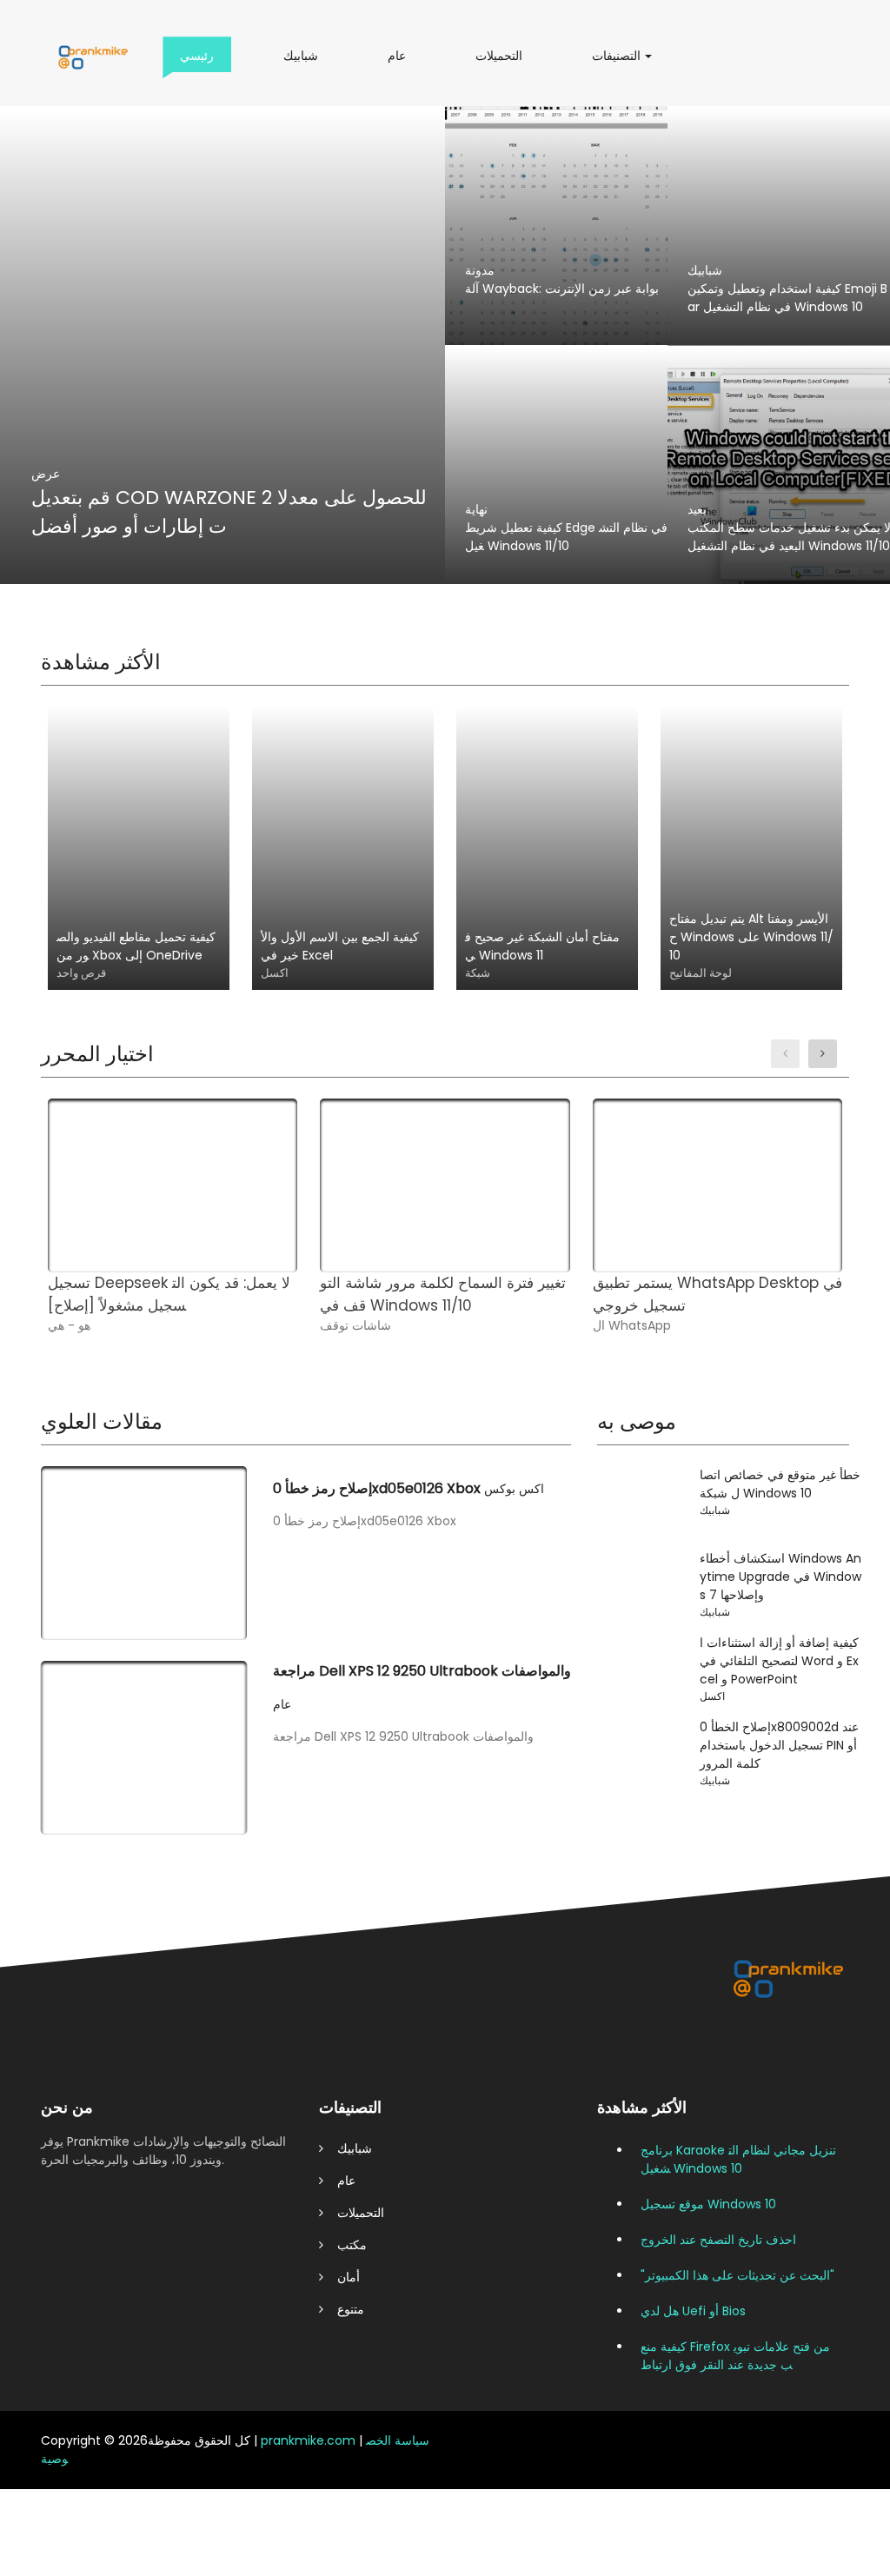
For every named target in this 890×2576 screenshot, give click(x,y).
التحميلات (504, 62)
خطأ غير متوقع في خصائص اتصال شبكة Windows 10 (780, 1484)
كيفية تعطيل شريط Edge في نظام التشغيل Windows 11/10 (566, 537)
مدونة (480, 270)
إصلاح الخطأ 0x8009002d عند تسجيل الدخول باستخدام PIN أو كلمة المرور (779, 1745)
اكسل (712, 1696)
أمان (342, 2277)
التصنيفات (621, 62)
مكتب (345, 2245)
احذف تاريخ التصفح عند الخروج (718, 2240)
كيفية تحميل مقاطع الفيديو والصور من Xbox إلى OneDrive (136, 946)
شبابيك (306, 62)
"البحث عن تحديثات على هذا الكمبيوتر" (737, 2275)
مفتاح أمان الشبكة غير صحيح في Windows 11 (542, 946)
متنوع (344, 2309)
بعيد (697, 509)
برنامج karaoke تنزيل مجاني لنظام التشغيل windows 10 (738, 2159)
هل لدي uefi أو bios (693, 2311)
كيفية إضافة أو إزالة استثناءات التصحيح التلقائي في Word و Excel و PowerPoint (779, 1661)
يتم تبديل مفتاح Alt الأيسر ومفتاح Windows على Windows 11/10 (751, 937)
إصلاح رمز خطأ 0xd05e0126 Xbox (377, 1488)
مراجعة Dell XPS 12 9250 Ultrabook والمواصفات (422, 1671)
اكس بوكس (514, 1489)
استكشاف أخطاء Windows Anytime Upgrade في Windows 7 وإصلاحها (780, 1577)
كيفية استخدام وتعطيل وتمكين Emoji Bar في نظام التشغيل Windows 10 (787, 298)
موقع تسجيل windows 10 (708, 2204)
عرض (46, 474)
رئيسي (202, 62)
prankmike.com (308, 2440)
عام (400, 62)
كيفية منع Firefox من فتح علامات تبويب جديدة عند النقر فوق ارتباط (735, 2356)
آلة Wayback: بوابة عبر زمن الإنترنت (562, 289)
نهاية (476, 509)
